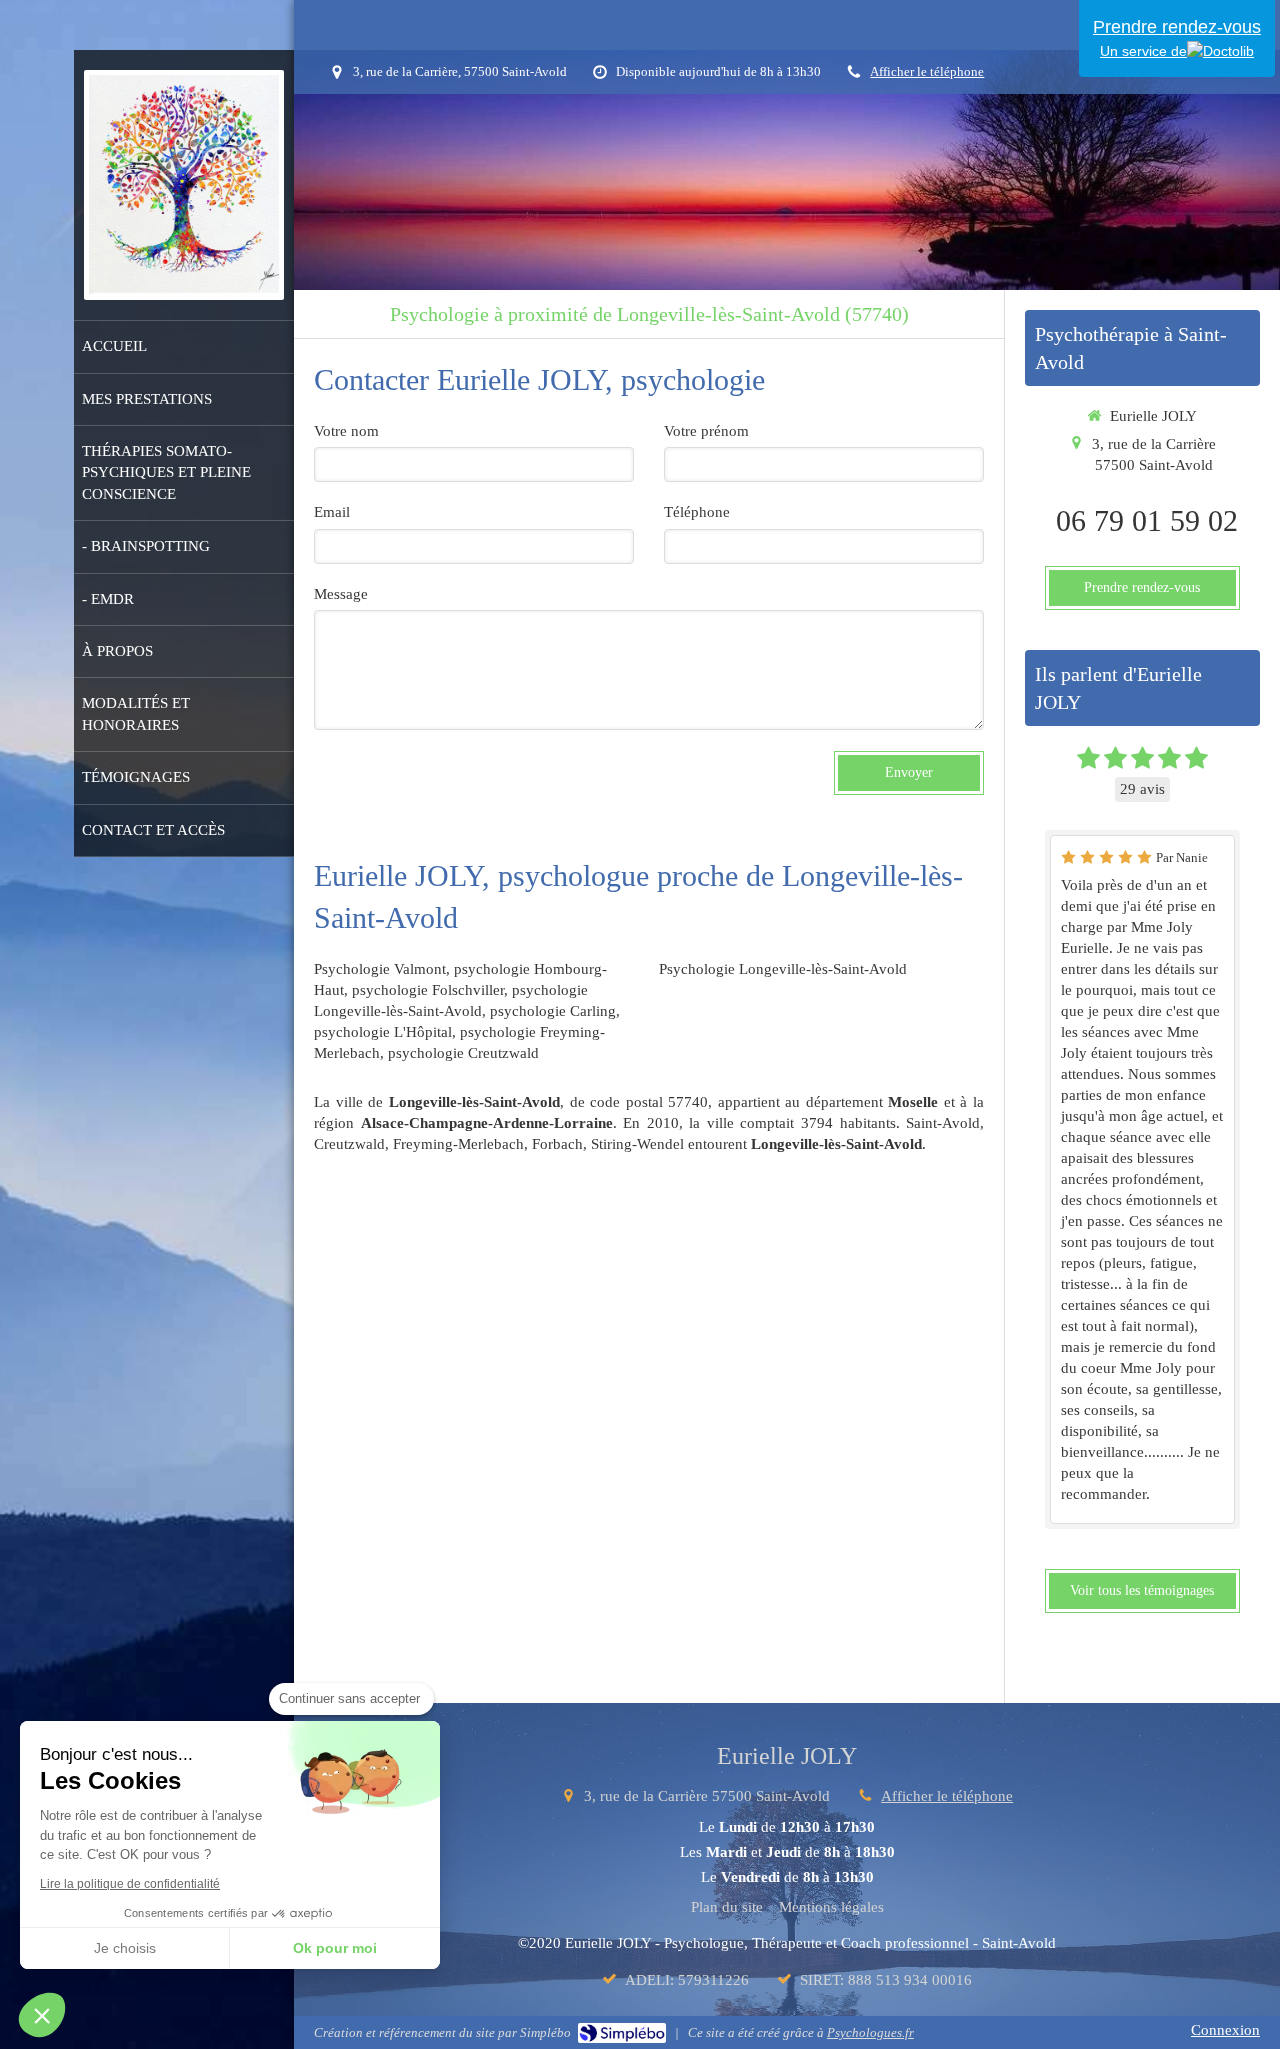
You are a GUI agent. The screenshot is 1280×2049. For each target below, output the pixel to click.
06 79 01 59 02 (1147, 520)
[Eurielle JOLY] (184, 289)
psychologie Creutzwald (463, 1053)
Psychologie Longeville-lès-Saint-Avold (783, 969)
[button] (42, 2015)
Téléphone (697, 512)
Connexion (1225, 2030)
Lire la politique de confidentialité (130, 1884)
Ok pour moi (335, 1948)
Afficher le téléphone (927, 72)
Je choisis (125, 1948)
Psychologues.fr (870, 2032)
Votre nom (346, 431)
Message (341, 594)
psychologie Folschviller (428, 990)
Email (332, 512)
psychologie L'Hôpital (383, 1032)
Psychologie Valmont (380, 969)
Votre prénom (706, 431)
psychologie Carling (553, 1011)
